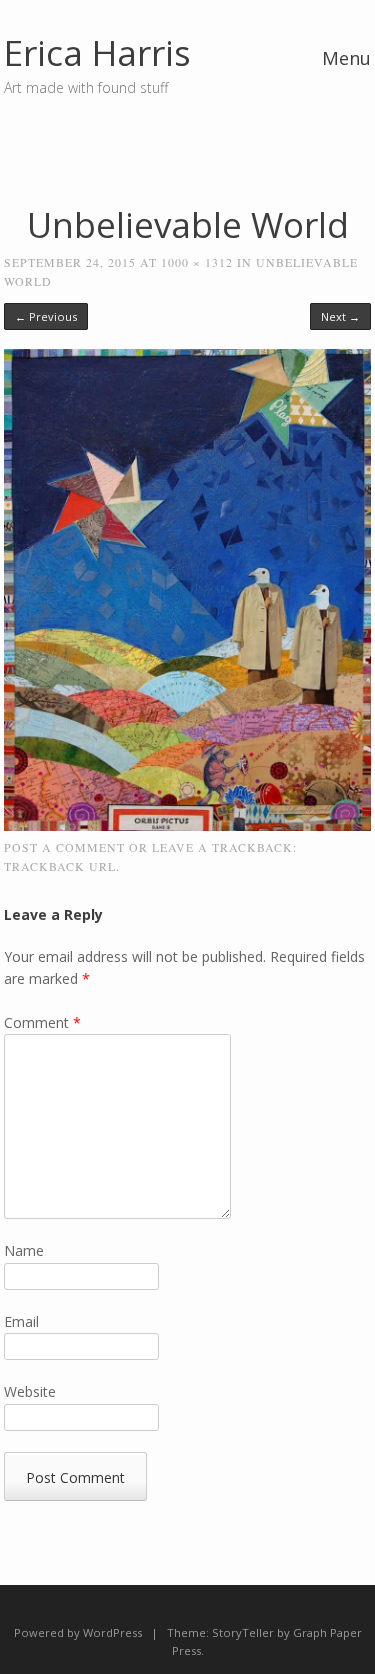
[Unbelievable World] (188, 825)
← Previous (46, 316)
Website (30, 1391)
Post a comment (64, 847)
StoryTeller (243, 1632)
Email (21, 1321)
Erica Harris (97, 52)
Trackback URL (60, 866)
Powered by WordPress (78, 1632)
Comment (42, 1022)
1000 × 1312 (197, 262)
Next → (340, 316)
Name (24, 1250)
